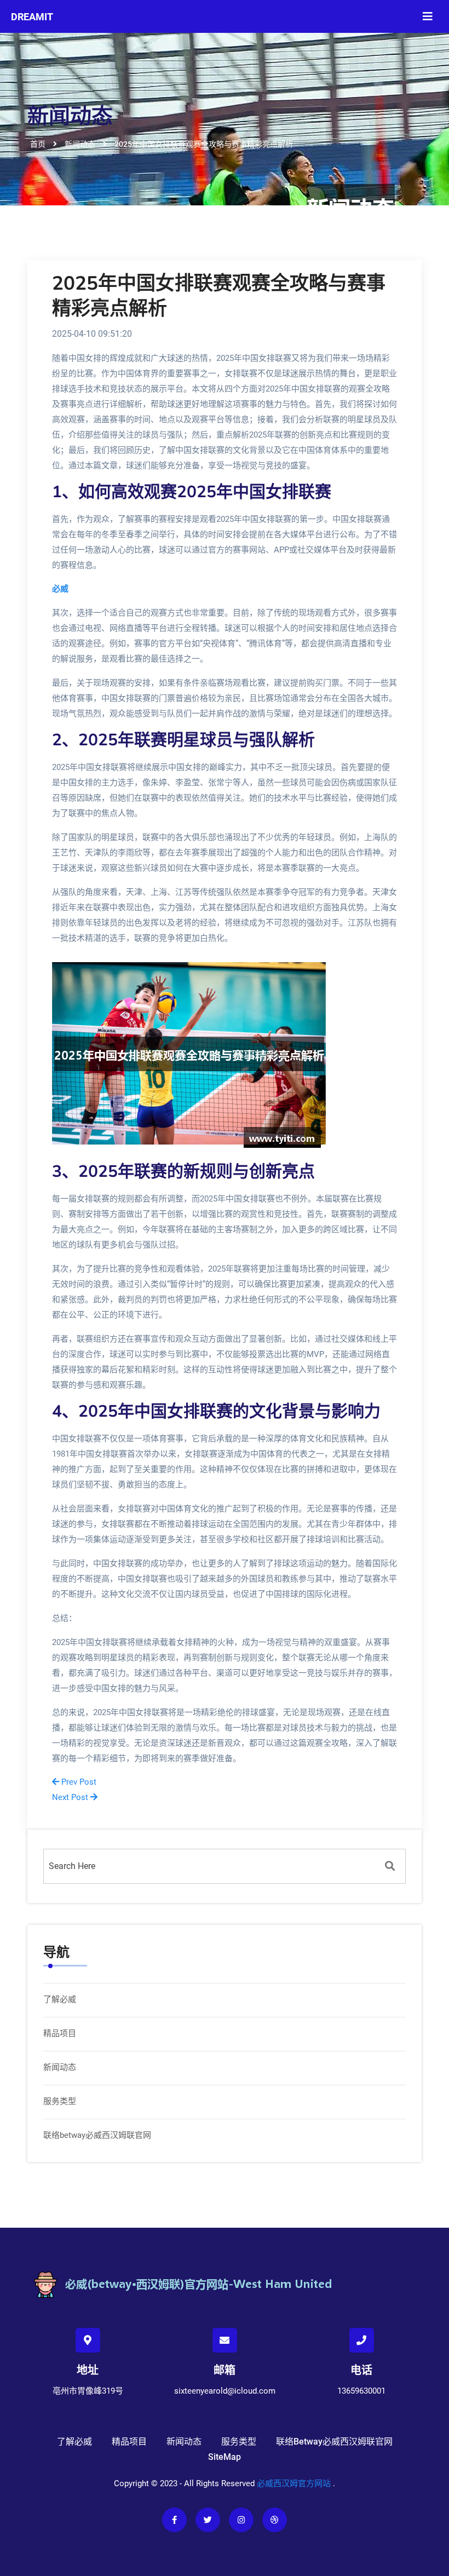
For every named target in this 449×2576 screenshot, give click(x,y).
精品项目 (60, 2033)
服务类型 (60, 2101)
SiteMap (225, 2457)
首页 (38, 144)
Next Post (71, 1797)
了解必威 (60, 1999)
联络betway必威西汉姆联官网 (97, 2135)
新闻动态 (60, 2067)
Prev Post (78, 1782)
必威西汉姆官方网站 (294, 2483)
